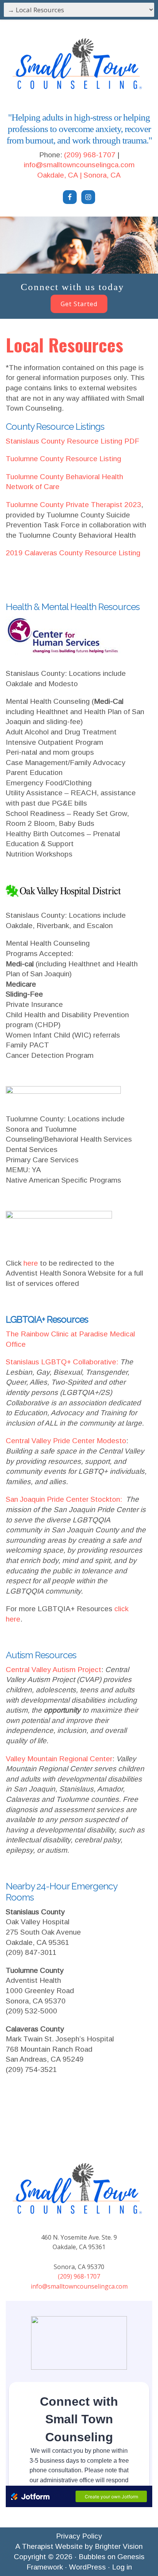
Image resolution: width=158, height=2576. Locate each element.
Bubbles (92, 2557)
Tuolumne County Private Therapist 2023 (73, 505)
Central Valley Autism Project (53, 1670)
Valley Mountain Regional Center (59, 1759)
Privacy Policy (79, 2536)
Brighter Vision (119, 2546)
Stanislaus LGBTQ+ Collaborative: (62, 1362)
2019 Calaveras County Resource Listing (73, 553)
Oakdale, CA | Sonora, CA (79, 175)
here (31, 1263)
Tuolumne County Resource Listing (63, 459)
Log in (122, 2567)
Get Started (79, 304)
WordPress (87, 2567)
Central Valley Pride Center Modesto (66, 1441)
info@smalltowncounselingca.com (79, 165)
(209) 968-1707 (90, 155)
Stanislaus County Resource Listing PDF (72, 441)
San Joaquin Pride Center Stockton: (66, 1499)
